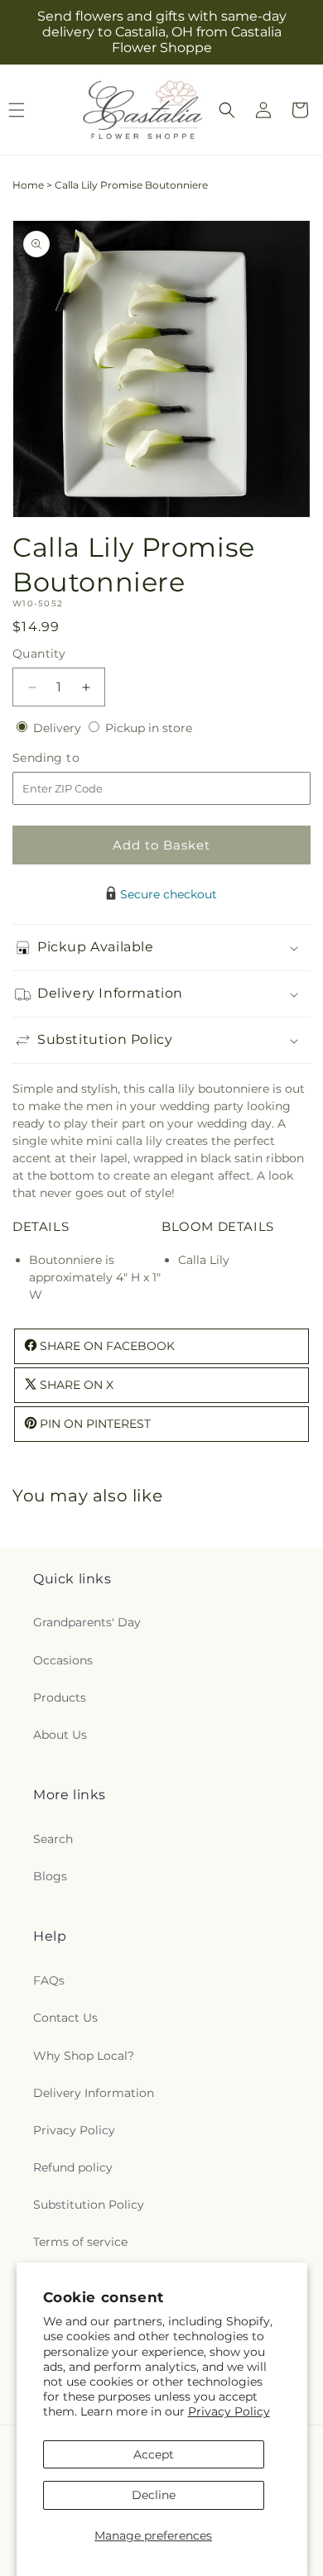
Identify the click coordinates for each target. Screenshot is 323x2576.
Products (60, 1697)
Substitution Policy (89, 2205)
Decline (154, 2495)
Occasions (63, 1660)
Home (28, 185)
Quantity (39, 654)
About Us (60, 1735)
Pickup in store (149, 728)
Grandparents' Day (87, 1622)
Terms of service (80, 2242)
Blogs (50, 1876)
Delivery (59, 728)
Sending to (71, 758)
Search (53, 1839)
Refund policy (73, 2167)
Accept (154, 2454)
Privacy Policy (229, 2411)
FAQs (49, 1980)
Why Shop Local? (84, 2056)
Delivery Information (94, 2093)
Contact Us (65, 2018)
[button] (227, 110)
